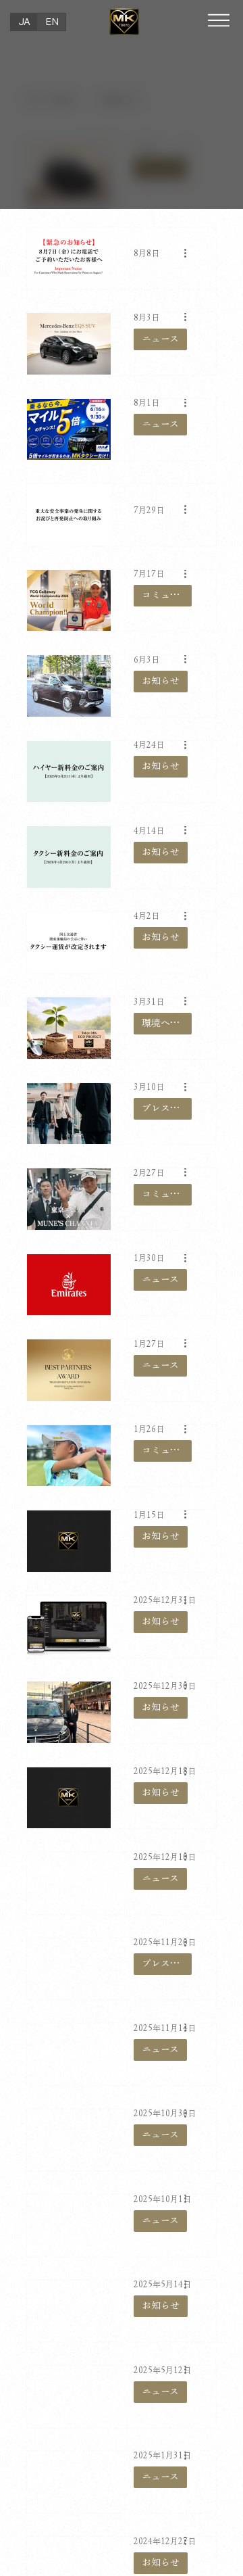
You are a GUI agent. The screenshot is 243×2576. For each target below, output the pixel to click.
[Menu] (219, 20)
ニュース (160, 339)
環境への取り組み (167, 1023)
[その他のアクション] (190, 253)
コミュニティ (167, 595)
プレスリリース (167, 1108)
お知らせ (161, 681)
